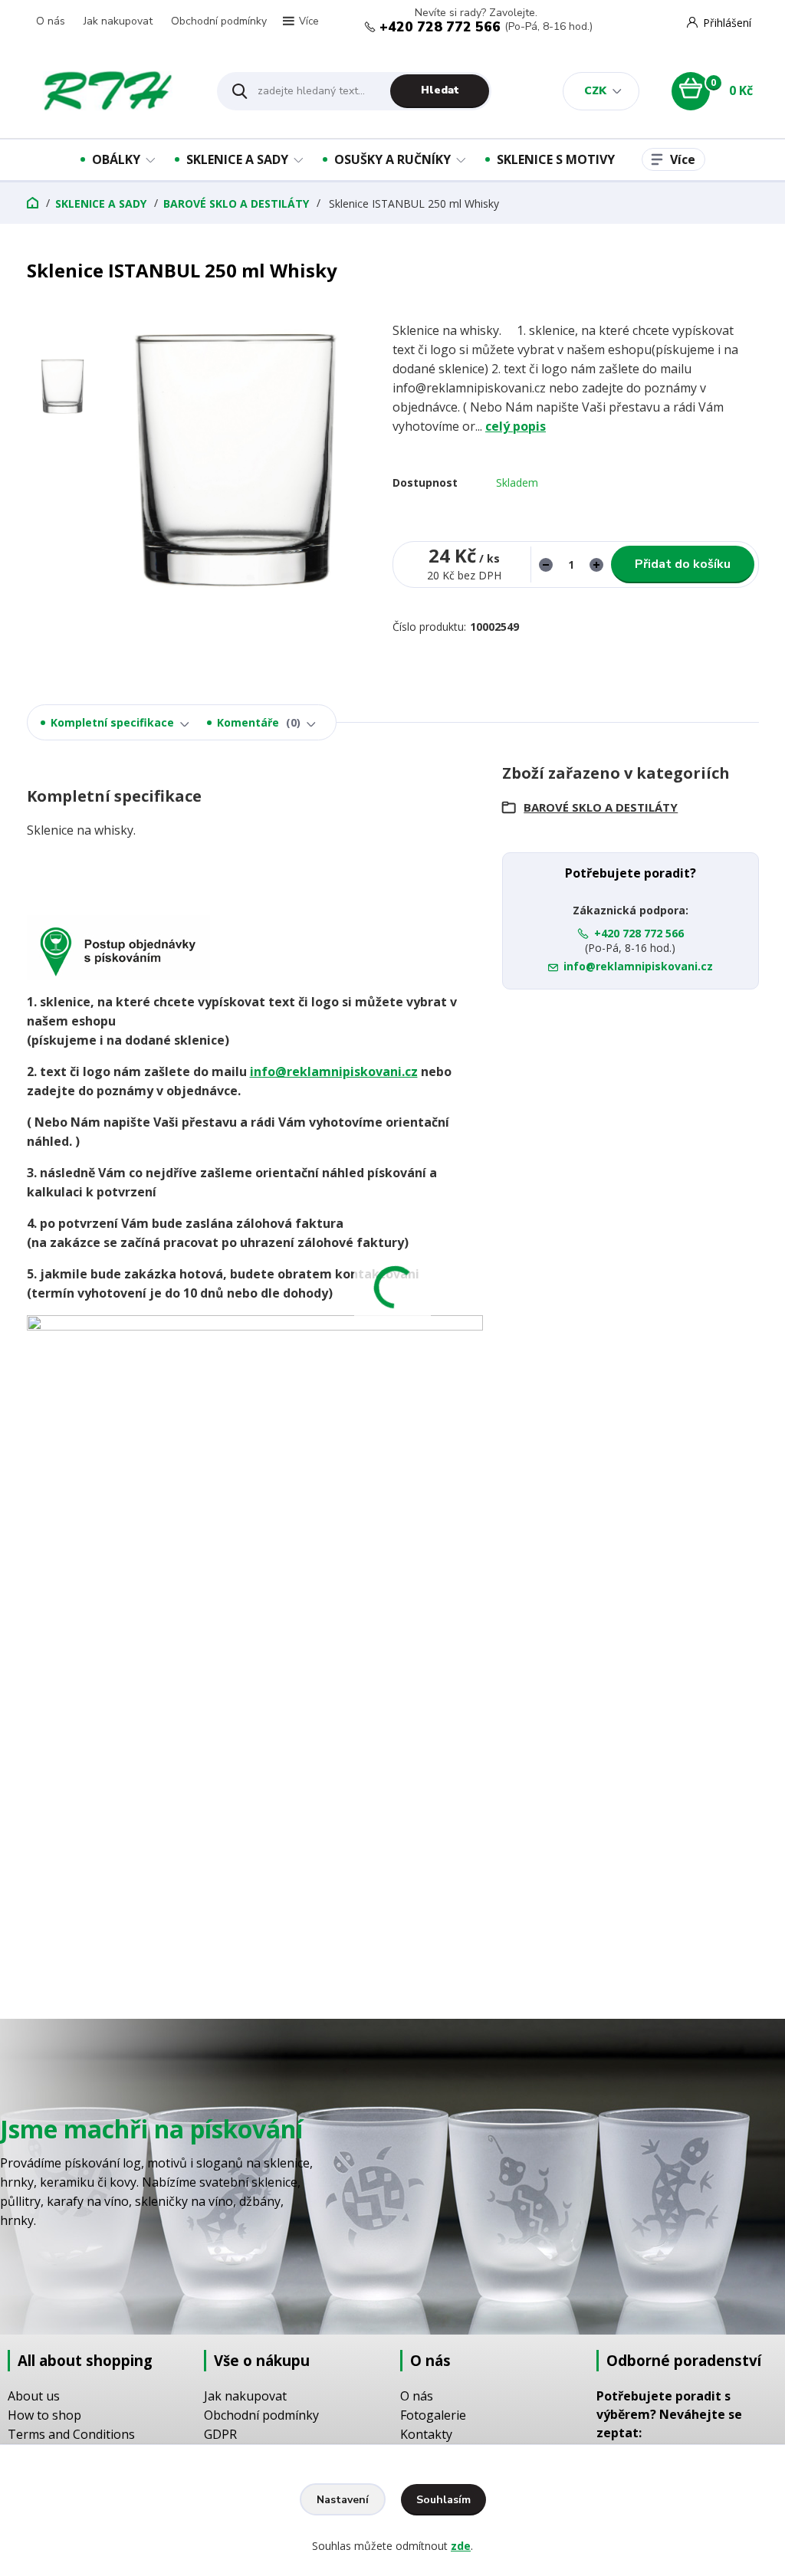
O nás (51, 21)
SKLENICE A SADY (237, 159)
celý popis (516, 426)
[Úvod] (108, 91)
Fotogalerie (433, 2415)
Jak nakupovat (118, 21)
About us (34, 2396)
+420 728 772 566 (440, 27)
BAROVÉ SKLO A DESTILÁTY (236, 203)
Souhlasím (443, 2500)
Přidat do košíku (683, 564)
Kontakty (426, 2434)
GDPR (220, 2434)
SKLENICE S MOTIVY (556, 159)
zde (461, 2546)
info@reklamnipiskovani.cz (334, 1071)
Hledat (440, 90)
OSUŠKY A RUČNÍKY (392, 159)
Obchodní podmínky (219, 21)
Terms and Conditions (71, 2434)
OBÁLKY (116, 159)
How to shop (44, 2415)
